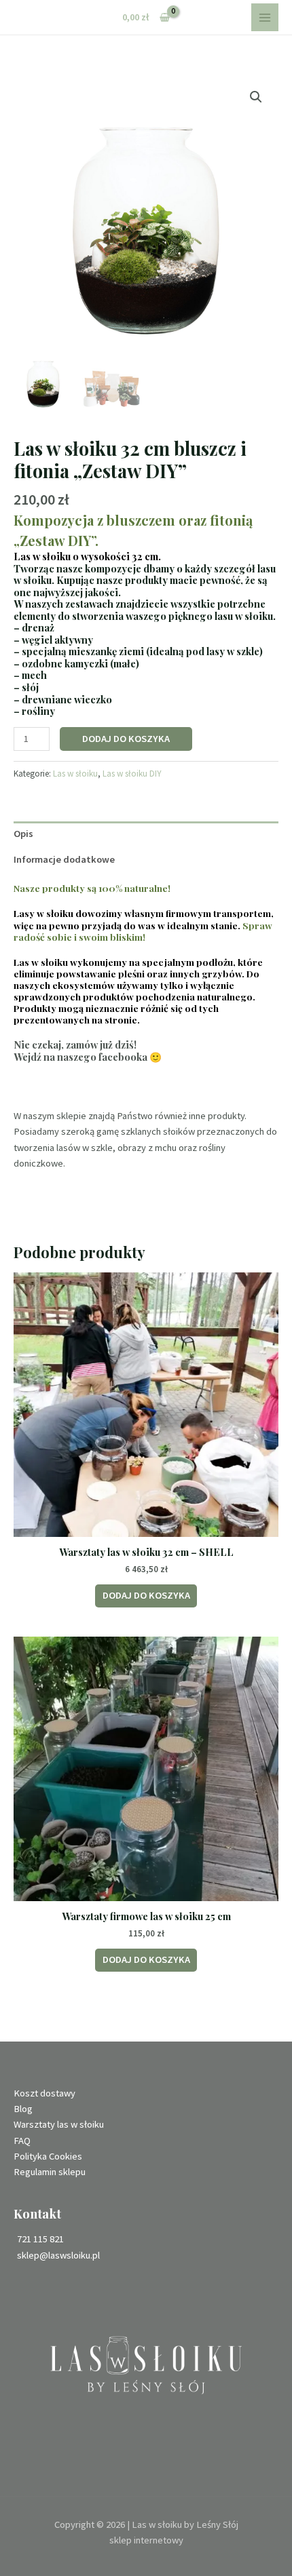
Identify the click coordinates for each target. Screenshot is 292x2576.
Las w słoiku (75, 774)
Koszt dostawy (44, 2093)
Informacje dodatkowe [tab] (64, 859)
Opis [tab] (23, 834)
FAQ (22, 2141)
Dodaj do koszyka (126, 739)
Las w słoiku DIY (132, 774)
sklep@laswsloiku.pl (58, 2255)
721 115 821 (40, 2239)
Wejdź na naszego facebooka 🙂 (88, 1057)
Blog (23, 2109)
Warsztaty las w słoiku (59, 2124)
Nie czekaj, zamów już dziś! (75, 1045)
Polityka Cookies (48, 2156)
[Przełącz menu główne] (265, 17)
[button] (256, 97)
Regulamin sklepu (50, 2172)
